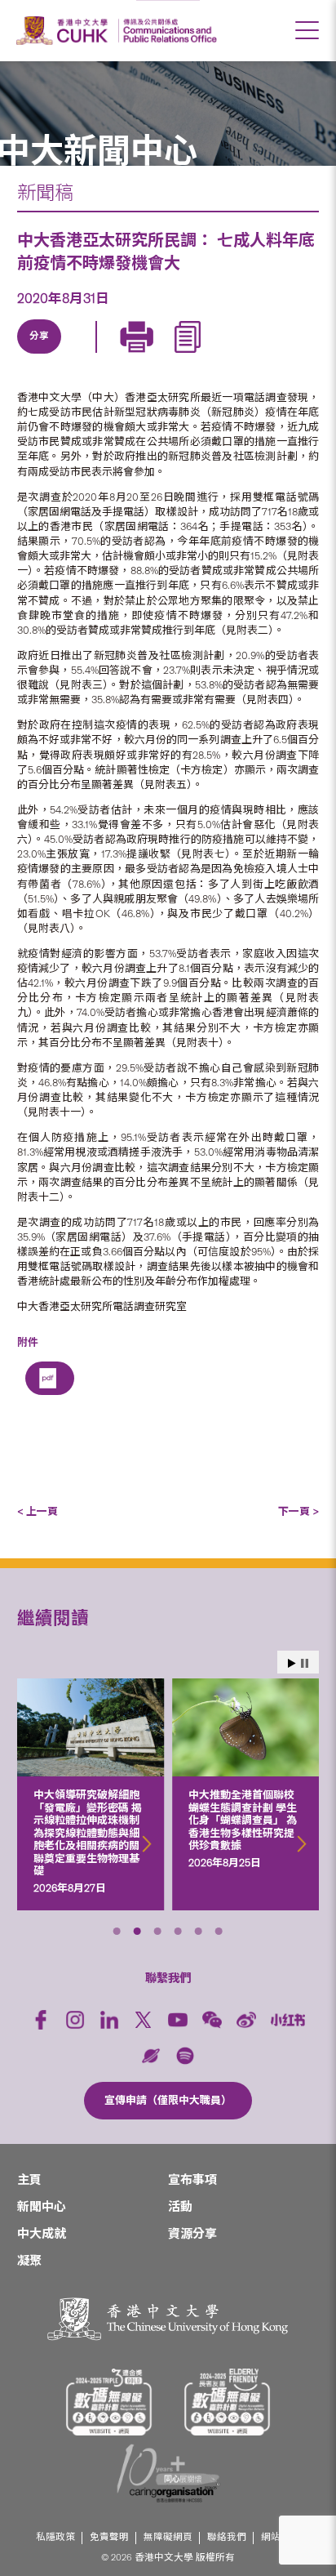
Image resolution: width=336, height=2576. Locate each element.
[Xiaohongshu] (288, 2020)
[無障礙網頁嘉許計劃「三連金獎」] (109, 2402)
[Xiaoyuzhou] (151, 2056)
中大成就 (42, 2234)
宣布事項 (192, 2180)
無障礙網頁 (168, 2537)
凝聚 (29, 2261)
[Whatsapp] (188, 355)
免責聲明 (109, 2537)
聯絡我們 (227, 2537)
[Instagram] (75, 2020)
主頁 (29, 2180)
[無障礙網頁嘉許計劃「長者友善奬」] (228, 2402)
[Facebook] (41, 2020)
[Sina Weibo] (151, 355)
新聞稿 (45, 193)
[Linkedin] (38, 355)
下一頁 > (298, 1511)
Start (292, 1663)
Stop (305, 1663)
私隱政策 (55, 2537)
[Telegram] (113, 355)
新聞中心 (42, 2207)
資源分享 (192, 2234)
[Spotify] (185, 2056)
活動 (180, 2207)
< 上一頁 (38, 1511)
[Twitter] (76, 355)
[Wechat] (212, 2020)
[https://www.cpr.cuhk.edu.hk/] (168, 31)
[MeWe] (226, 355)
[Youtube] (178, 2020)
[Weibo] (246, 2020)
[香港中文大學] (64, 31)
